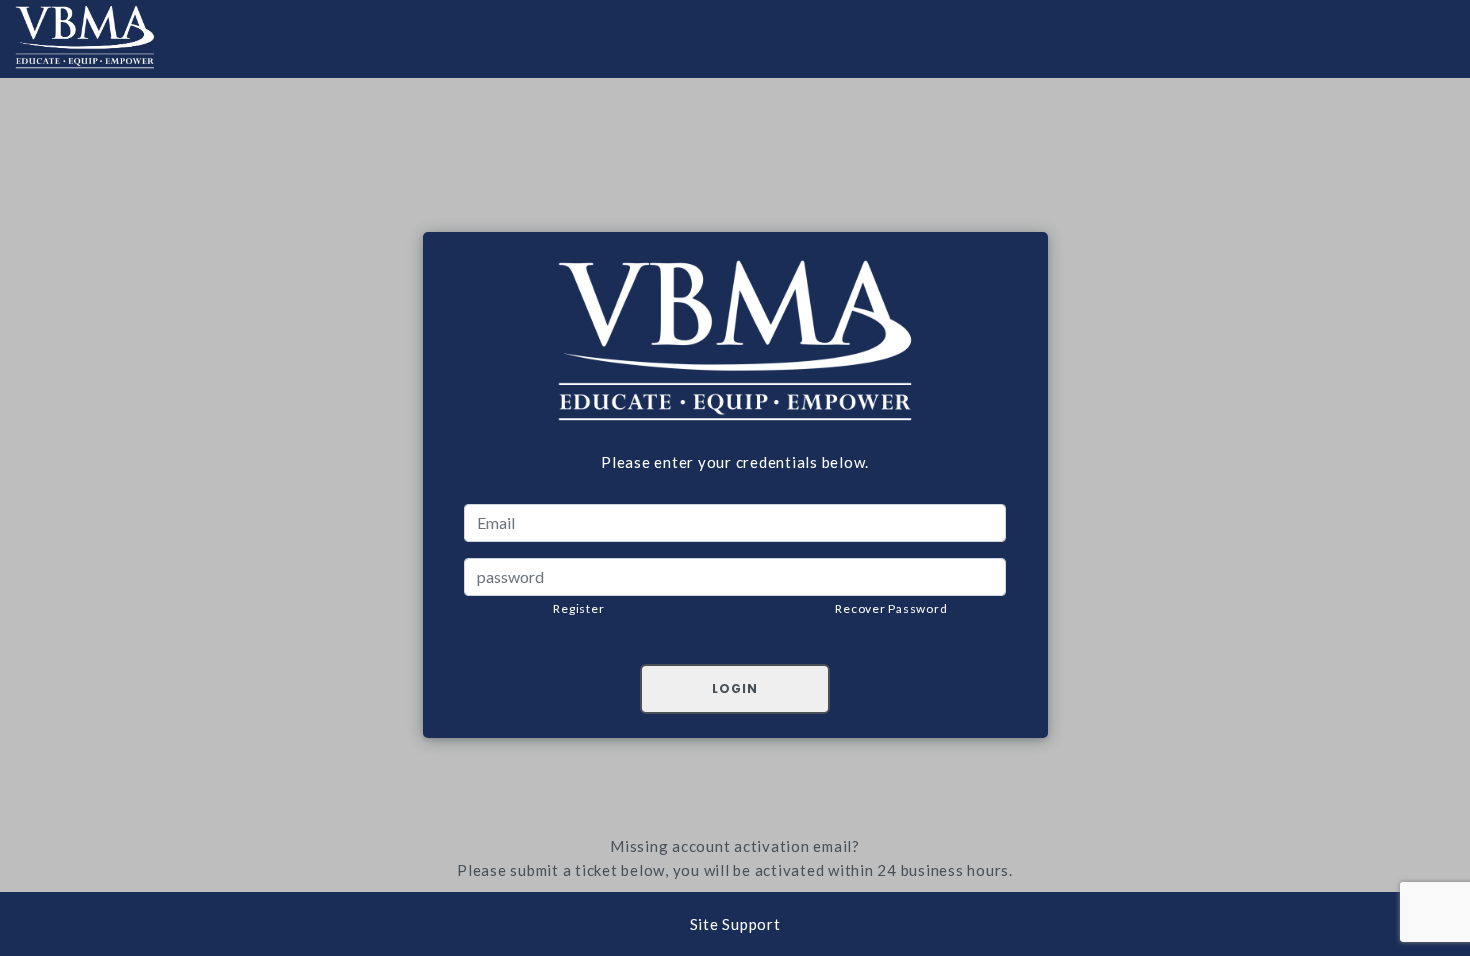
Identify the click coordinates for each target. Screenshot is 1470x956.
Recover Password (891, 608)
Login (735, 688)
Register (578, 608)
